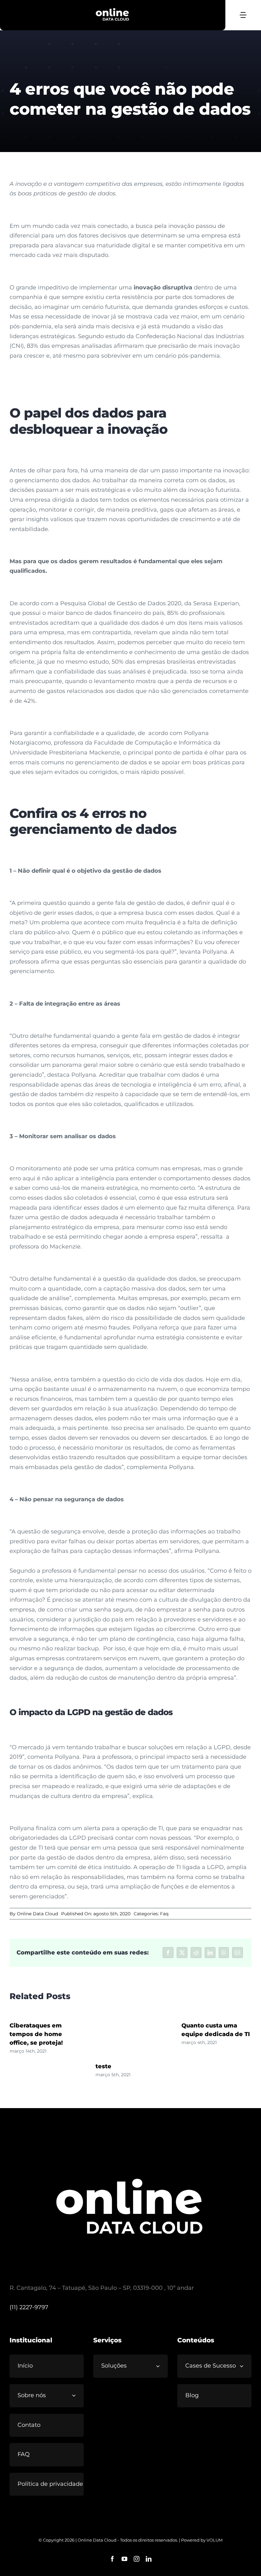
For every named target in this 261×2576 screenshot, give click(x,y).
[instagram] (137, 2559)
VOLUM (215, 2540)
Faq (164, 1914)
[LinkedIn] (210, 1953)
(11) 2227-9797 (29, 2307)
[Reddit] (196, 1953)
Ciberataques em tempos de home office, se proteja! (36, 2034)
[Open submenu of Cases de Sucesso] (244, 2366)
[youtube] (124, 2559)
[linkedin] (149, 2559)
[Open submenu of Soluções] (160, 2366)
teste (103, 2066)
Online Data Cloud (37, 1914)
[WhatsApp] (224, 1953)
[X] (182, 1953)
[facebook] (112, 2559)
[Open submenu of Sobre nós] (76, 2395)
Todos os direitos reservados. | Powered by (163, 2540)
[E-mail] (237, 1953)
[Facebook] (168, 1953)
